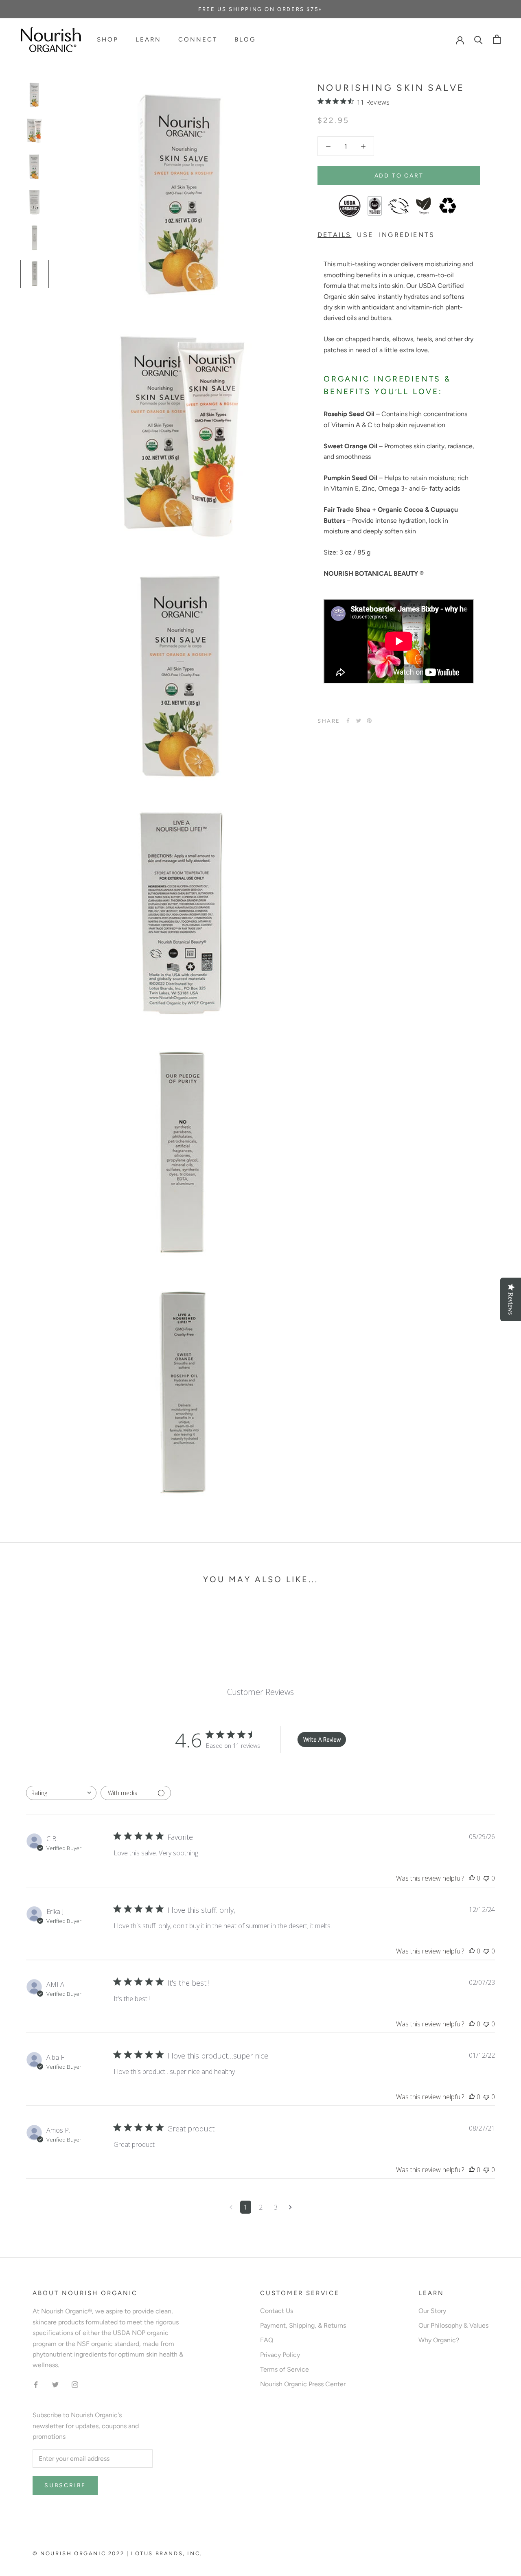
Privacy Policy (280, 2355)
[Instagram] (75, 2384)
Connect (198, 39)
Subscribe (65, 2485)
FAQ (267, 2340)
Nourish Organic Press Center (303, 2384)
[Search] (478, 39)
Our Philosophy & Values (453, 2325)
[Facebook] (348, 721)
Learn (148, 39)
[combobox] (61, 1793)
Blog (245, 39)
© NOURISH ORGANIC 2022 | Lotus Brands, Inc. (117, 2553)
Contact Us (277, 2311)
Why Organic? (439, 2340)
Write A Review (322, 1740)
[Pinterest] (369, 721)
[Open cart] (497, 39)
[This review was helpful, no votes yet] (472, 1878)
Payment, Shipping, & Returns (303, 2325)
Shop (108, 39)
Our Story (432, 2311)
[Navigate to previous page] (231, 2207)
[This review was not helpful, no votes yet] (486, 1878)
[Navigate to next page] (290, 2207)
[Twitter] (359, 721)
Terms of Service (285, 2369)
